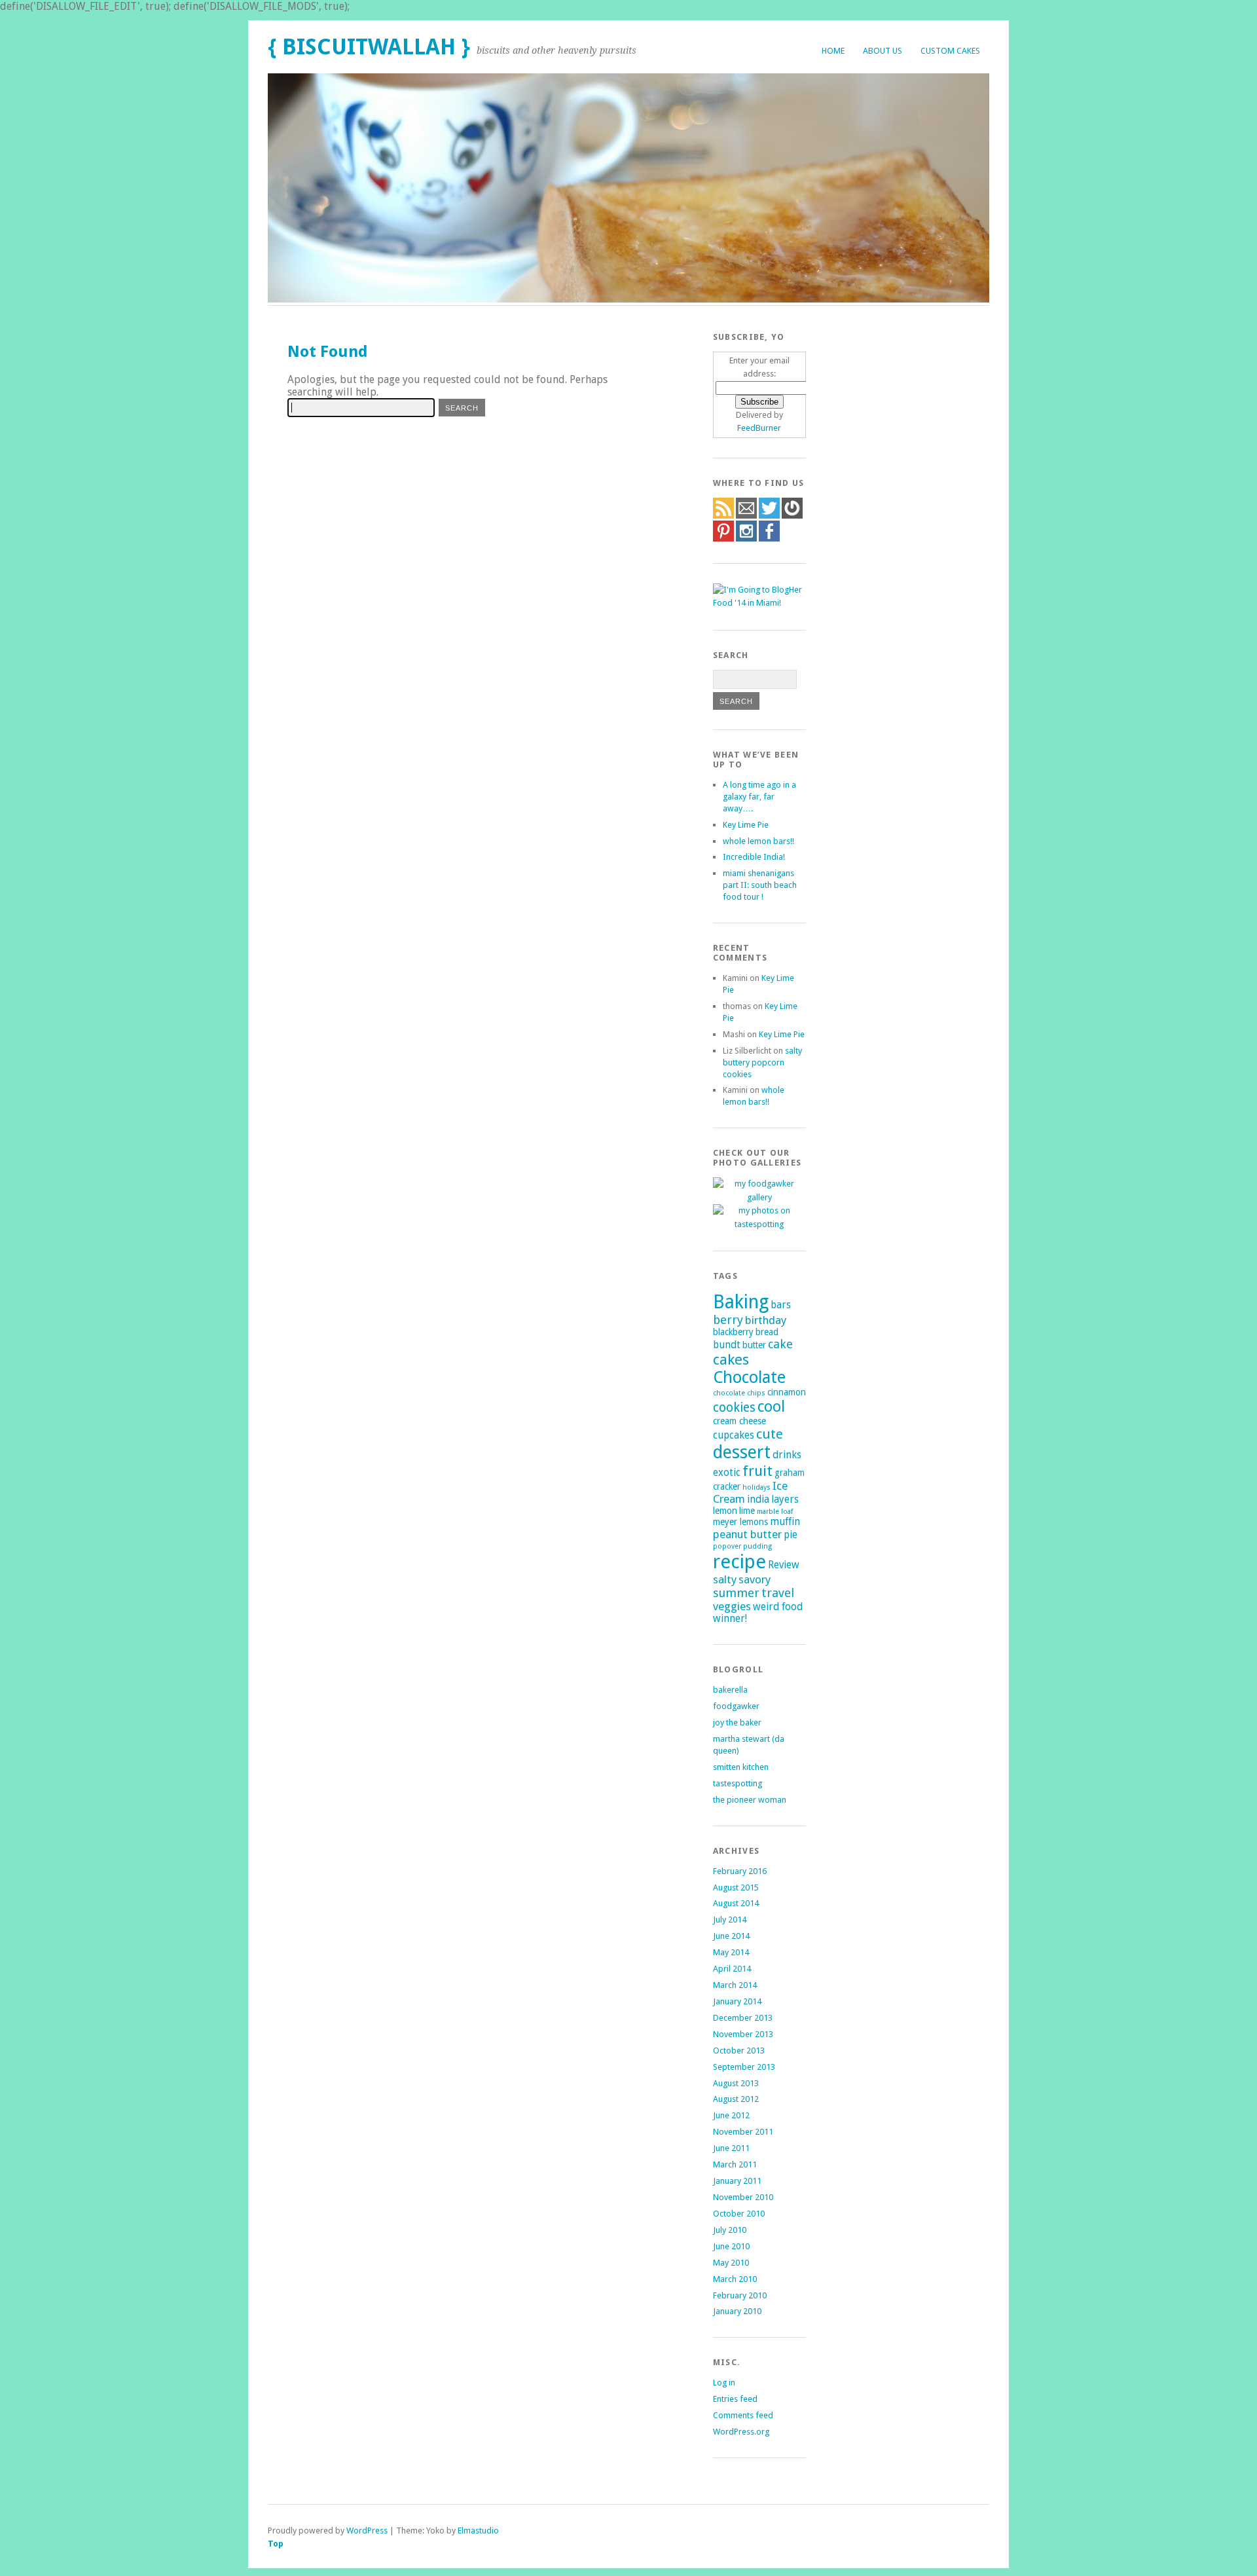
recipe (739, 1562)
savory (755, 1579)
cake (780, 1344)
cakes (731, 1359)
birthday (766, 1320)
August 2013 (736, 2083)
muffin (785, 1522)
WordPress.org (741, 2432)
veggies (732, 1606)
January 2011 (737, 2181)
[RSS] (723, 516)
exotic (727, 1473)
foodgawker (736, 1706)
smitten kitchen (741, 1767)
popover (727, 1546)
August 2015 (736, 1887)
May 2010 (731, 2263)
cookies (734, 1408)
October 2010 (739, 2214)
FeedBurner (759, 428)
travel (778, 1593)
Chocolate (749, 1377)
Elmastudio (478, 2530)
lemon (725, 1511)
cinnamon (787, 1392)
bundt (727, 1345)
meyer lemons (740, 1522)
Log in (724, 2383)
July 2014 (730, 1920)
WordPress (367, 2530)
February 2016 (740, 1871)
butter (754, 1345)
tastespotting (738, 1783)
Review (784, 1565)
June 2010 (731, 2246)
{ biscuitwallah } (369, 47)
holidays (756, 1487)
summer (736, 1593)
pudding (757, 1546)
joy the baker (737, 1722)
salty (725, 1579)
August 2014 (736, 1903)
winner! (730, 1619)
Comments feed (743, 2415)
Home (833, 51)
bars (781, 1305)
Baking (741, 1302)
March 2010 (735, 2279)
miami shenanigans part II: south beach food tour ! (760, 885)
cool (771, 1407)
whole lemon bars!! (758, 841)
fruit (757, 1471)
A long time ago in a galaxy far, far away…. (759, 797)
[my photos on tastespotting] (759, 1224)
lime (747, 1511)
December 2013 (743, 2018)
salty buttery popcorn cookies (762, 1062)
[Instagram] (746, 539)
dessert (742, 1452)
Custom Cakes (950, 51)
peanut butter (747, 1534)
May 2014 (731, 1952)
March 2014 (735, 1985)
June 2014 (731, 1936)
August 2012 (736, 2099)
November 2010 (743, 2197)
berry (728, 1320)
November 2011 (743, 2132)
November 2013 (743, 2034)
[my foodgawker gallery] (759, 1197)
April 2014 (732, 1969)
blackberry (733, 1332)
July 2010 (730, 2230)
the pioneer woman (750, 1800)
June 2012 (731, 2115)
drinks (787, 1455)
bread (767, 1332)
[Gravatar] (792, 516)
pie (791, 1535)
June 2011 (731, 2148)
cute (770, 1434)
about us (883, 51)
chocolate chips (739, 1393)
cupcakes (734, 1435)
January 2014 (737, 2001)
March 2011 (735, 2164)
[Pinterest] (723, 539)
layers (785, 1500)
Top (276, 2544)
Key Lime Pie (746, 825)
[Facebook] (769, 539)
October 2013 (739, 2051)
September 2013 (744, 2067)
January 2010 (737, 2311)
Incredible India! (754, 857)
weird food (778, 1607)
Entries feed (735, 2399)
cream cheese (739, 1421)
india (758, 1500)
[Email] (746, 516)
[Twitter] (769, 516)
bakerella (730, 1690)
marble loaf (775, 1512)
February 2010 (740, 2295)
